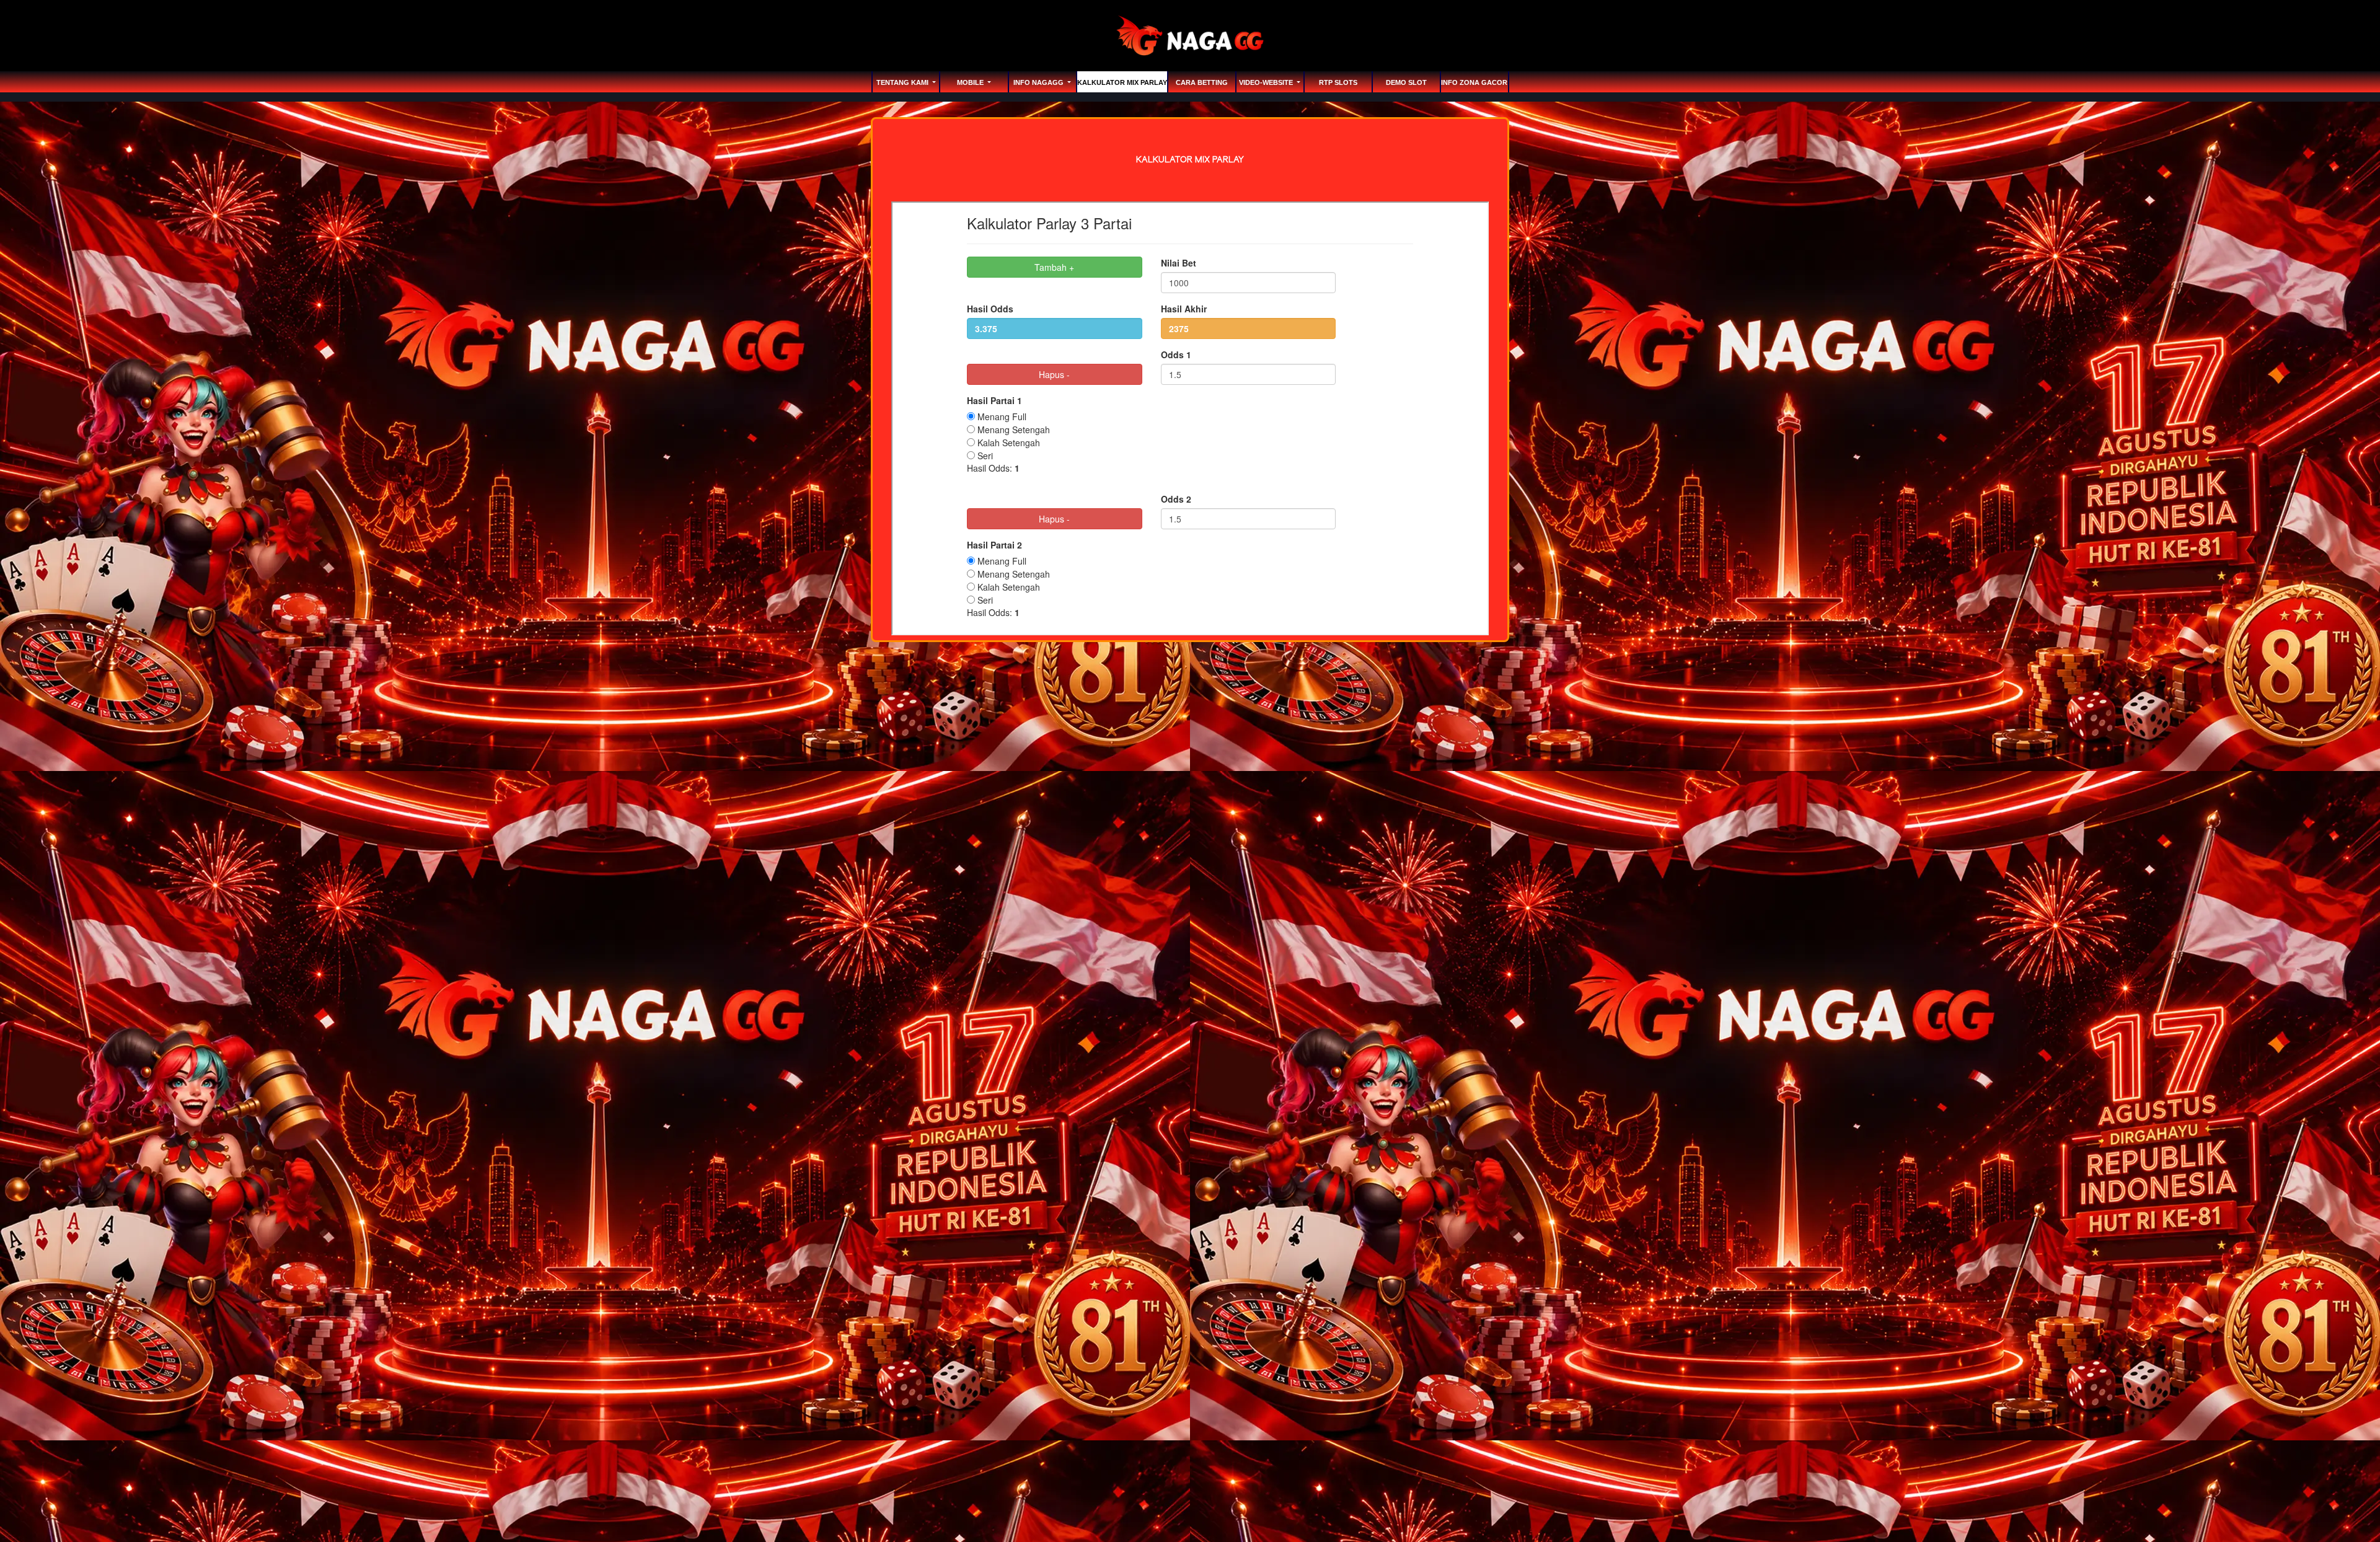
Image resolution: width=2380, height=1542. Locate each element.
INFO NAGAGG (1039, 82)
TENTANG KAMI (903, 82)
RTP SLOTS (1338, 82)
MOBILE (971, 82)
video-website (1267, 82)
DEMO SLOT (1406, 82)
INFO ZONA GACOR (1474, 82)
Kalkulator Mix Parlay (1122, 82)
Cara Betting (1202, 82)
